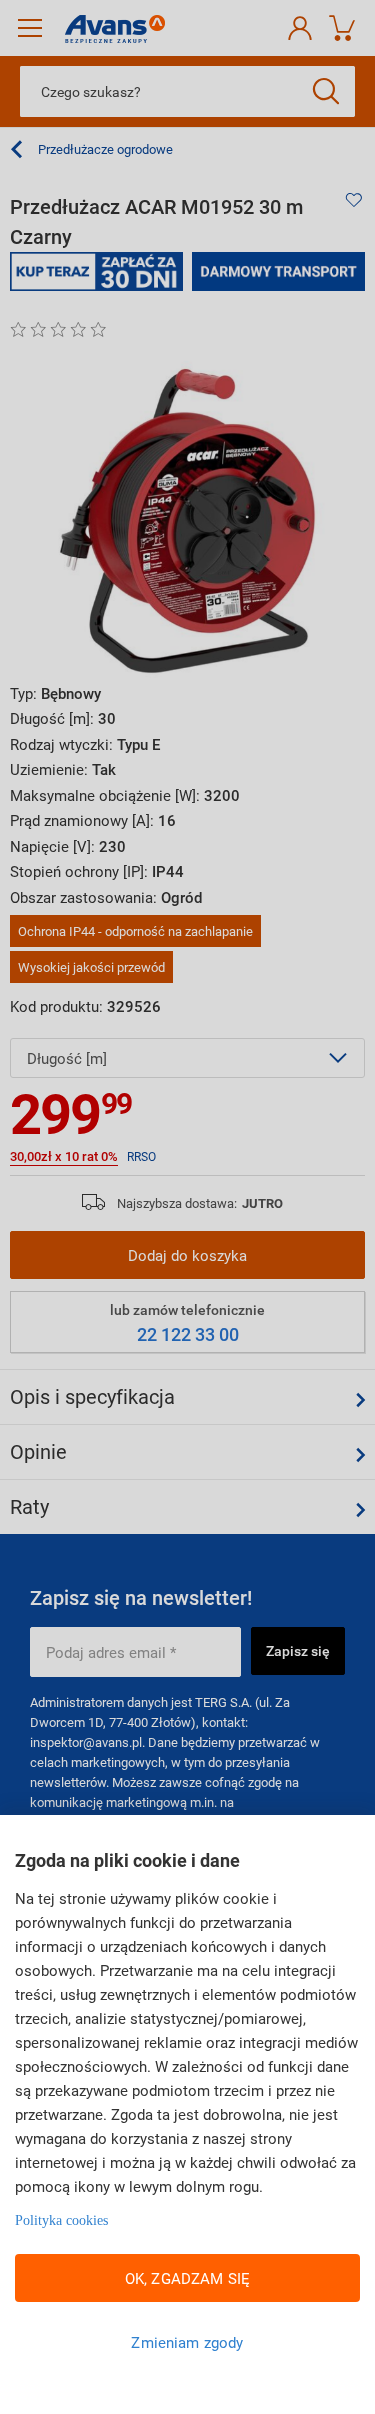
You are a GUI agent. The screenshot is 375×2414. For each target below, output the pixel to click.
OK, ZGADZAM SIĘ (187, 2278)
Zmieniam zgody (187, 2342)
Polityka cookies (61, 2220)
